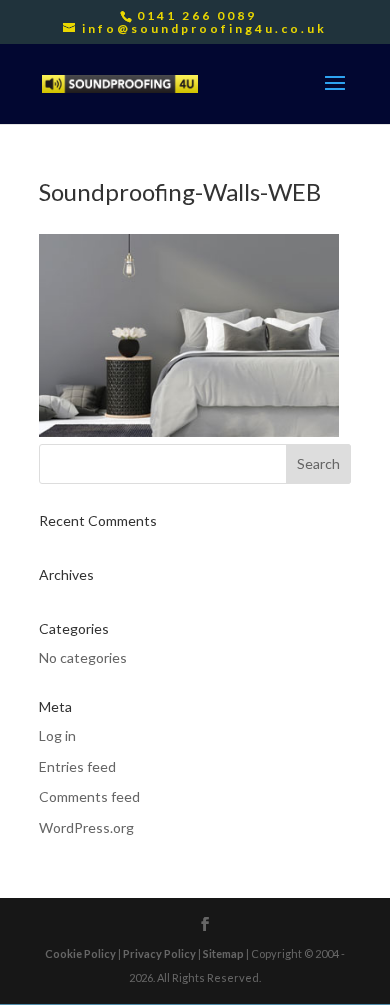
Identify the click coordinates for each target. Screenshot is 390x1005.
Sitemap (223, 953)
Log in (57, 735)
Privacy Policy (159, 953)
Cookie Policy (80, 953)
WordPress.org (86, 827)
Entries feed (77, 766)
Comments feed (89, 796)
